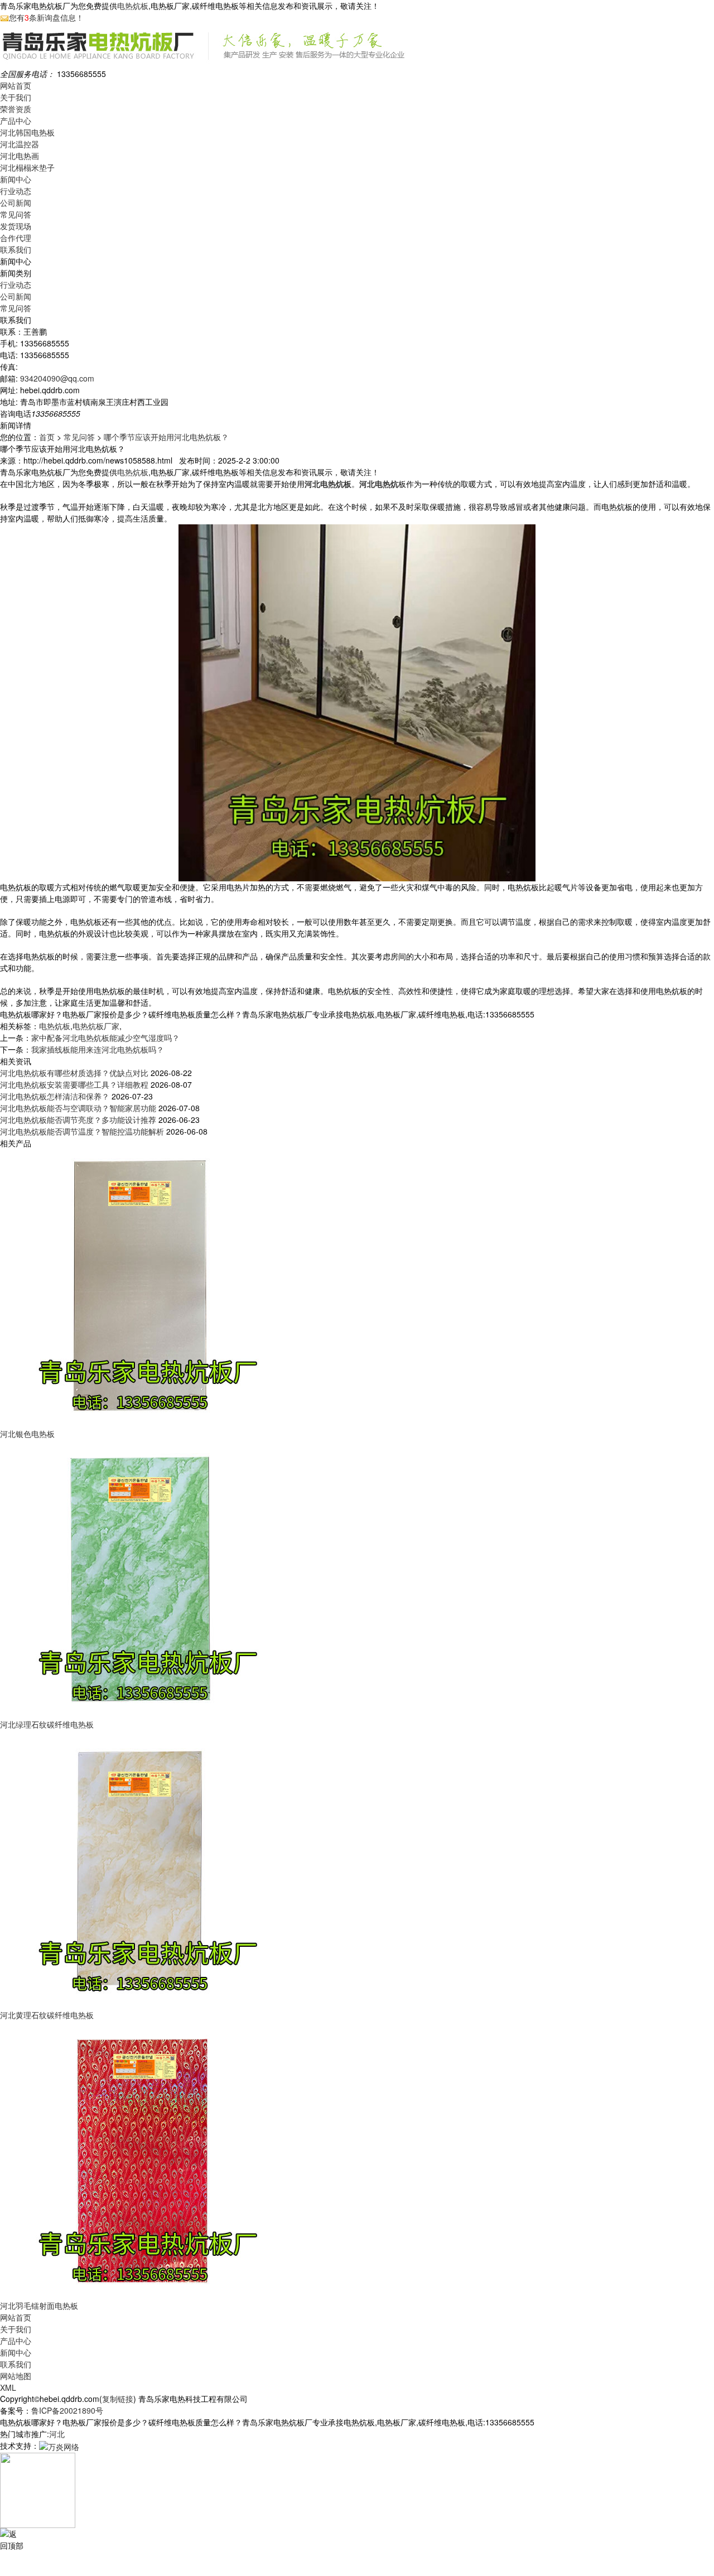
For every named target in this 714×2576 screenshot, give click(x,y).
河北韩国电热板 (27, 132)
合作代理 (16, 238)
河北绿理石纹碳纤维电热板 (47, 1724)
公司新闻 (16, 202)
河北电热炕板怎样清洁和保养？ (55, 1096)
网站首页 (16, 85)
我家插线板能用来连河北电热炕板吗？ (98, 1049)
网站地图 (16, 2376)
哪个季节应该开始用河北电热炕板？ (166, 437)
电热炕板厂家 (96, 1026)
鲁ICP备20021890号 (67, 2410)
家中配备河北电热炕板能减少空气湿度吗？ (105, 1038)
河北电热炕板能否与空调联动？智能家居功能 (78, 1108)
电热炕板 (133, 6)
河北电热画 (20, 156)
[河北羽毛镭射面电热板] (139, 2159)
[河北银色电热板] (139, 1287)
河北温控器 (20, 144)
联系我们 (16, 249)
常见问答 (16, 214)
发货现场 (16, 226)
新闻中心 (16, 179)
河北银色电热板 (27, 1434)
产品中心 (16, 120)
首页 (47, 437)
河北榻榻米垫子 (27, 167)
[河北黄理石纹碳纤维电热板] (139, 1869)
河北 (57, 2434)
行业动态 (16, 191)
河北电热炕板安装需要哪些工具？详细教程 (74, 1084)
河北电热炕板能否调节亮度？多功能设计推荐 (78, 1120)
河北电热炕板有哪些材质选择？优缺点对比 (74, 1073)
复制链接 (118, 2399)
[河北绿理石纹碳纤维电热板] (139, 1578)
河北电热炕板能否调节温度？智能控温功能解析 (82, 1131)
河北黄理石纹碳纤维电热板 (47, 2015)
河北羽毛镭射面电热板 (39, 2305)
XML (8, 2387)
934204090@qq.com (57, 378)
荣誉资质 (16, 109)
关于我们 (16, 97)
